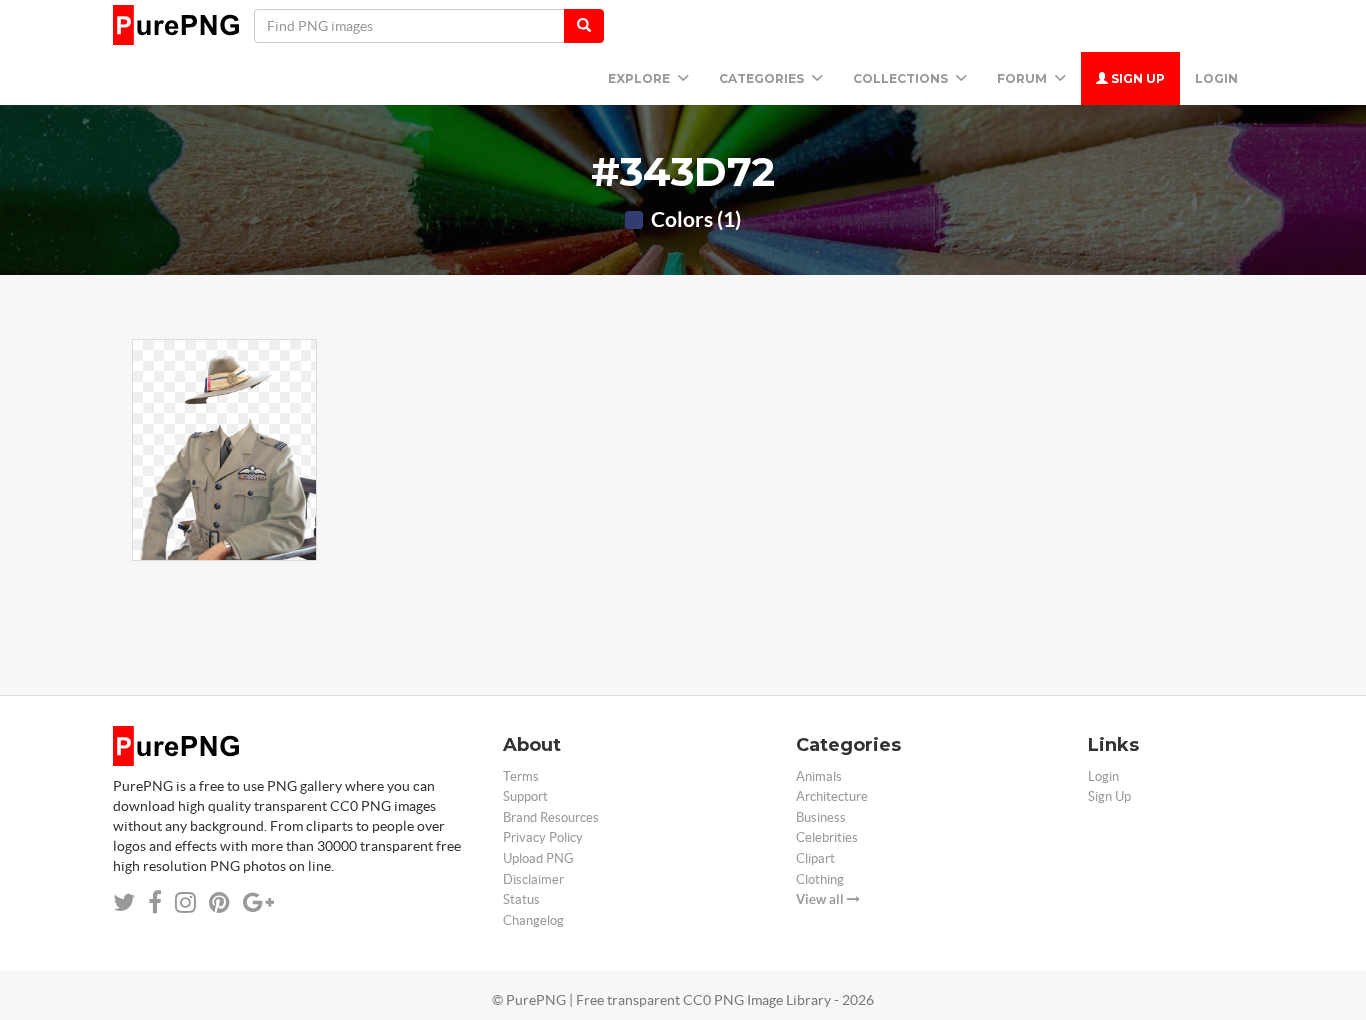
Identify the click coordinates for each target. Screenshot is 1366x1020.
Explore (640, 78)
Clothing (820, 879)
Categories (763, 78)
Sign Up (1136, 78)
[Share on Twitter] (124, 902)
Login (1216, 78)
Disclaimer (533, 879)
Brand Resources (551, 817)
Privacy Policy (543, 837)
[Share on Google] (258, 902)
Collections (902, 78)
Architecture (832, 796)
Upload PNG (538, 858)
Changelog (533, 920)
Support (525, 796)
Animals (819, 776)
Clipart (815, 858)
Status (521, 899)
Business (821, 817)
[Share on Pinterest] (219, 902)
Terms (521, 776)
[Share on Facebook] (155, 902)
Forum (1023, 78)
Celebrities (827, 837)
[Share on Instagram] (185, 902)
